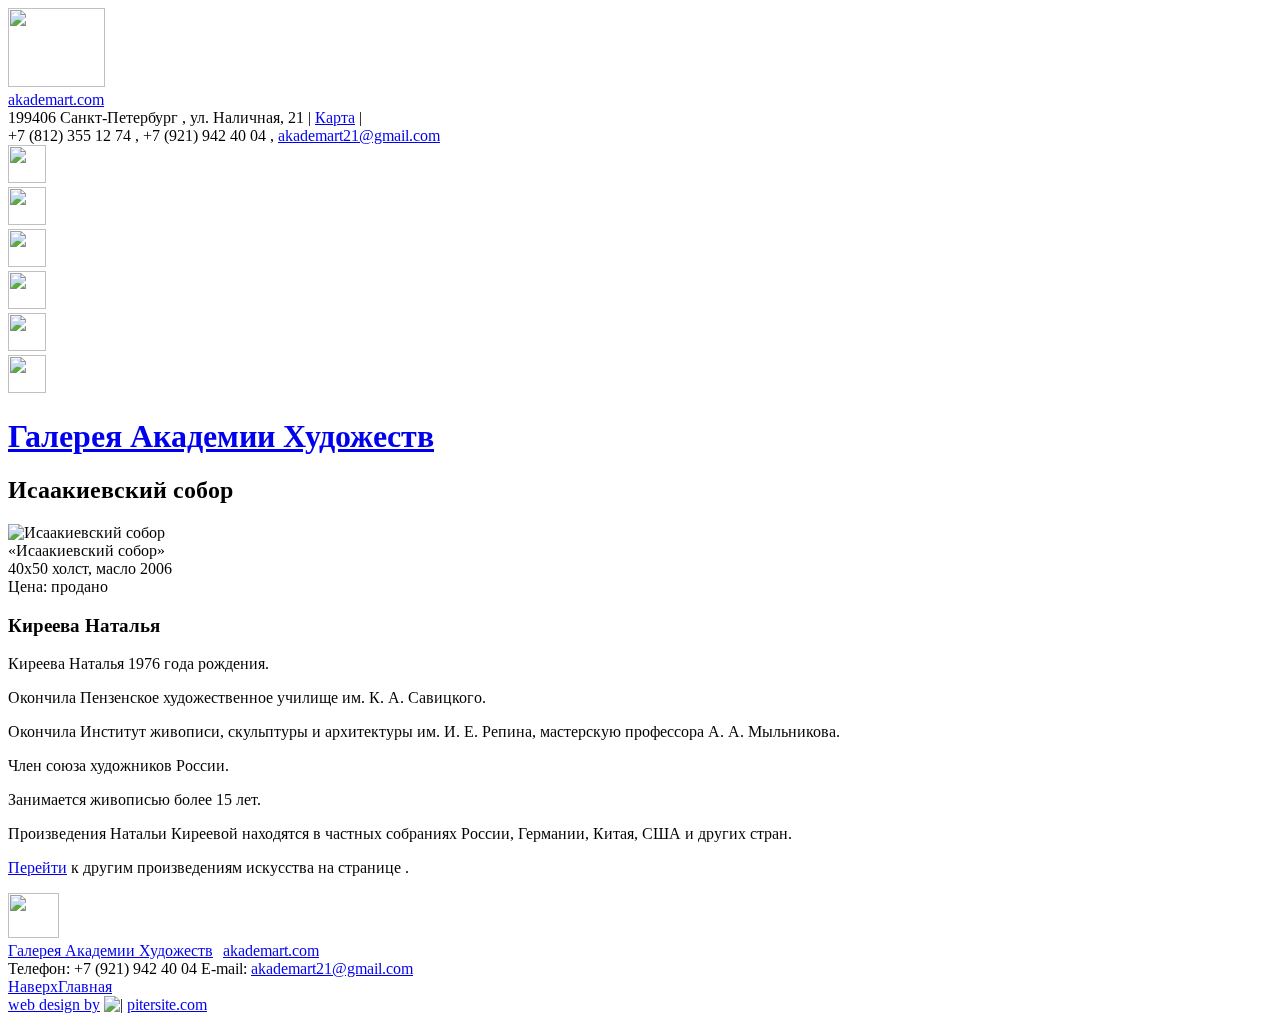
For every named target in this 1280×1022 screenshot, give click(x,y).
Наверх (33, 986)
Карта (335, 117)
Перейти (37, 867)
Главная (85, 986)
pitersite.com (167, 1004)
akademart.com (56, 99)
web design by (54, 1004)
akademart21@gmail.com (359, 135)
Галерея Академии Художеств (221, 436)
